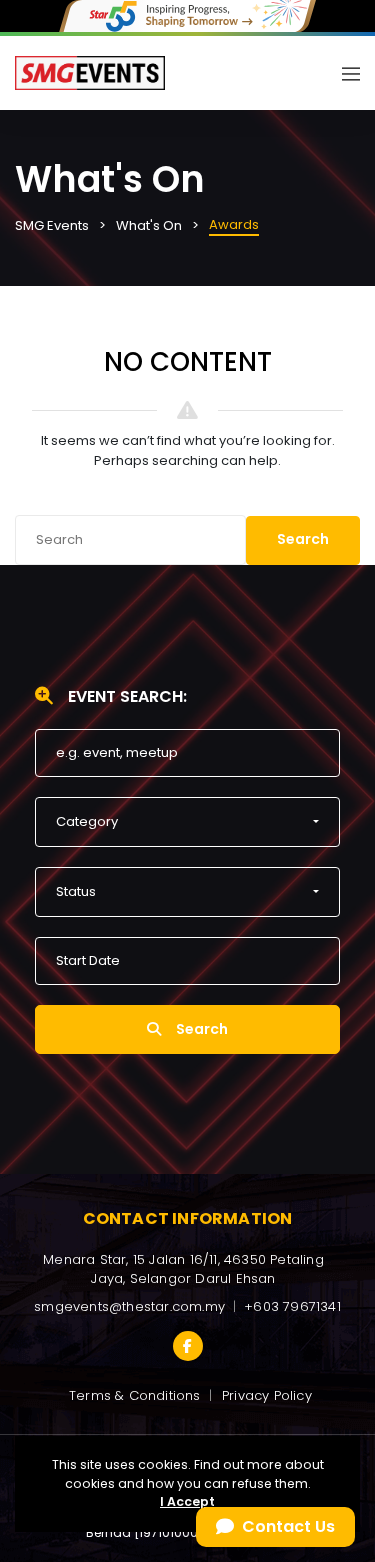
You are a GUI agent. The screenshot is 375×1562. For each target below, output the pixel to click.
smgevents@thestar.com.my (129, 1306)
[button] (187, 822)
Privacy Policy (267, 1395)
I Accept (187, 1501)
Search (303, 539)
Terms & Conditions (135, 1395)
